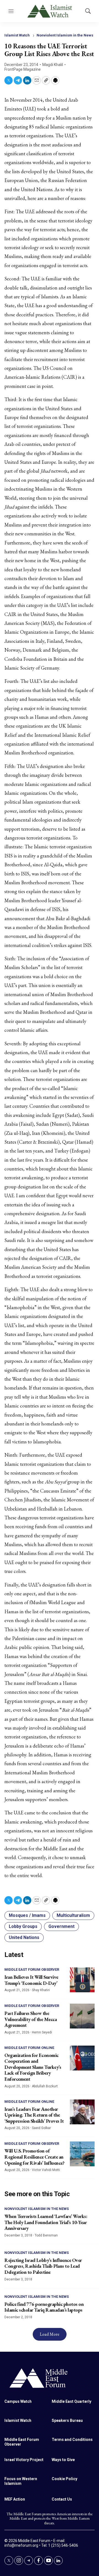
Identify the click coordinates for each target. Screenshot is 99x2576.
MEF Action (15, 2499)
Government (61, 1926)
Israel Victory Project (24, 2460)
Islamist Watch (17, 35)
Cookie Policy (64, 2479)
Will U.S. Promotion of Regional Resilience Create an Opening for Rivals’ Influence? (34, 2157)
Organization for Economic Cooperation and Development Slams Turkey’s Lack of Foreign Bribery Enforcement (33, 2067)
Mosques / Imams (27, 1915)
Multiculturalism (73, 1915)
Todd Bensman (46, 2235)
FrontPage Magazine (23, 69)
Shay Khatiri (41, 1990)
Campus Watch (18, 2401)
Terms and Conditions (72, 2440)
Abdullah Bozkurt (45, 2086)
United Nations (24, 1937)
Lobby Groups (23, 1926)
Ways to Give (63, 2460)
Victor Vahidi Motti (46, 2170)
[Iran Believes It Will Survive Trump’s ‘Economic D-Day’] (82, 1980)
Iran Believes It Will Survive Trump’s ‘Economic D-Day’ (31, 1980)
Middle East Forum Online (29, 2048)
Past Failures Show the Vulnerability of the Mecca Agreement (31, 2019)
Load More (50, 2334)
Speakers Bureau (67, 2420)
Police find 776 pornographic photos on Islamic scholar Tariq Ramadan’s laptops (44, 2307)
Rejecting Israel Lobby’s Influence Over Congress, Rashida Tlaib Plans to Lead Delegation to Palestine (43, 2266)
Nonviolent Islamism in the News (65, 35)
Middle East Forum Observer (32, 1970)
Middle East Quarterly (71, 2401)
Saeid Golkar (41, 2128)
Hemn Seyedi (42, 2032)
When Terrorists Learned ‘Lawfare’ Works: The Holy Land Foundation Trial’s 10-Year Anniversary (46, 2222)
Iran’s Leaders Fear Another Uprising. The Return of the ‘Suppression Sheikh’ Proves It (34, 2115)
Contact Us (62, 2499)
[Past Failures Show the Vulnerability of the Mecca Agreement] (82, 2016)
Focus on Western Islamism (21, 2481)
